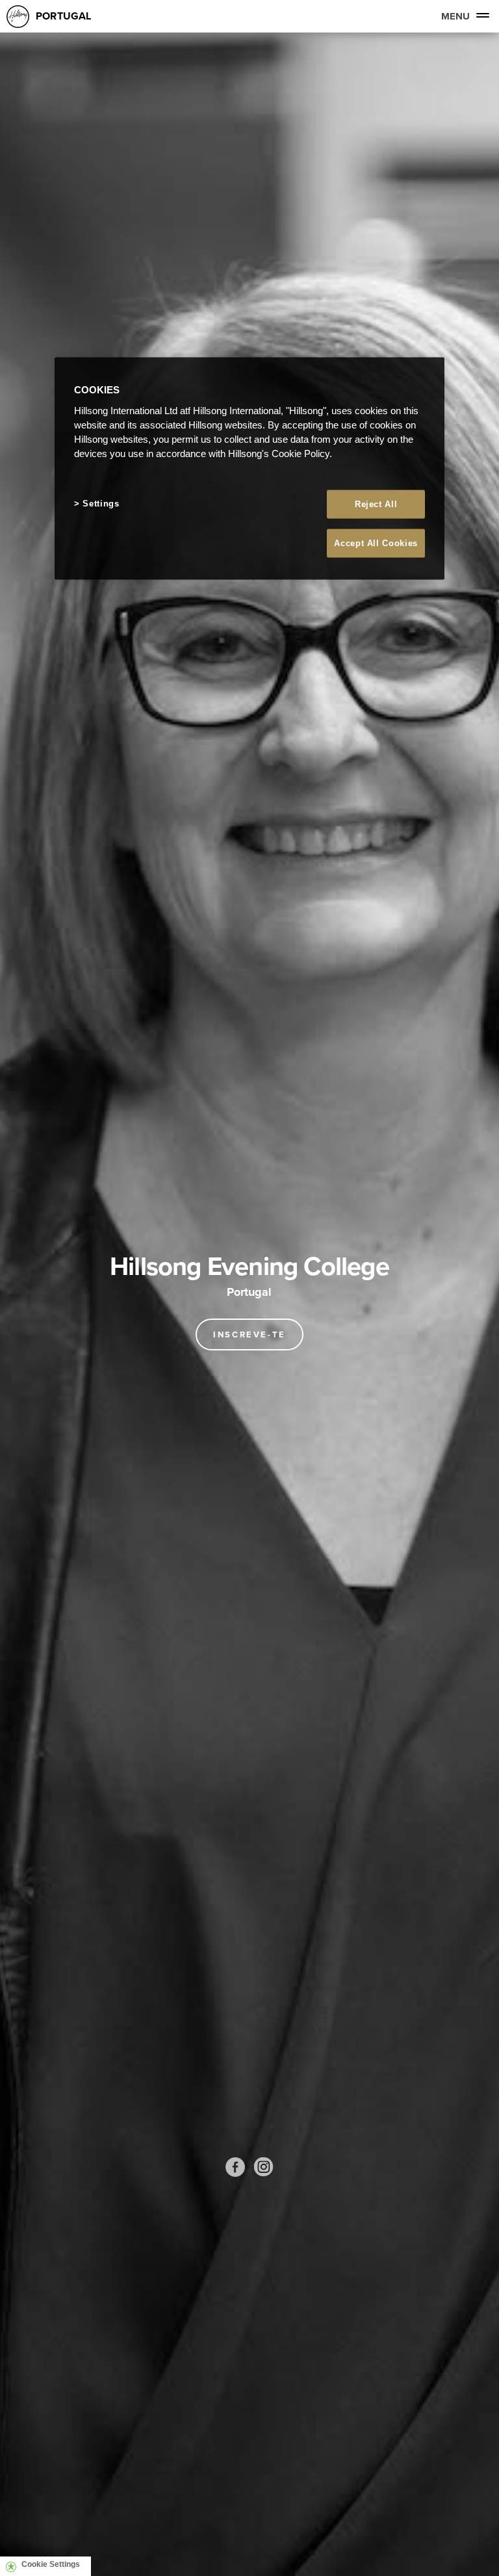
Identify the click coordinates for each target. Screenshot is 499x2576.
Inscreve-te (249, 1334)
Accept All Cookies (376, 543)
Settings (101, 503)
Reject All (376, 504)
